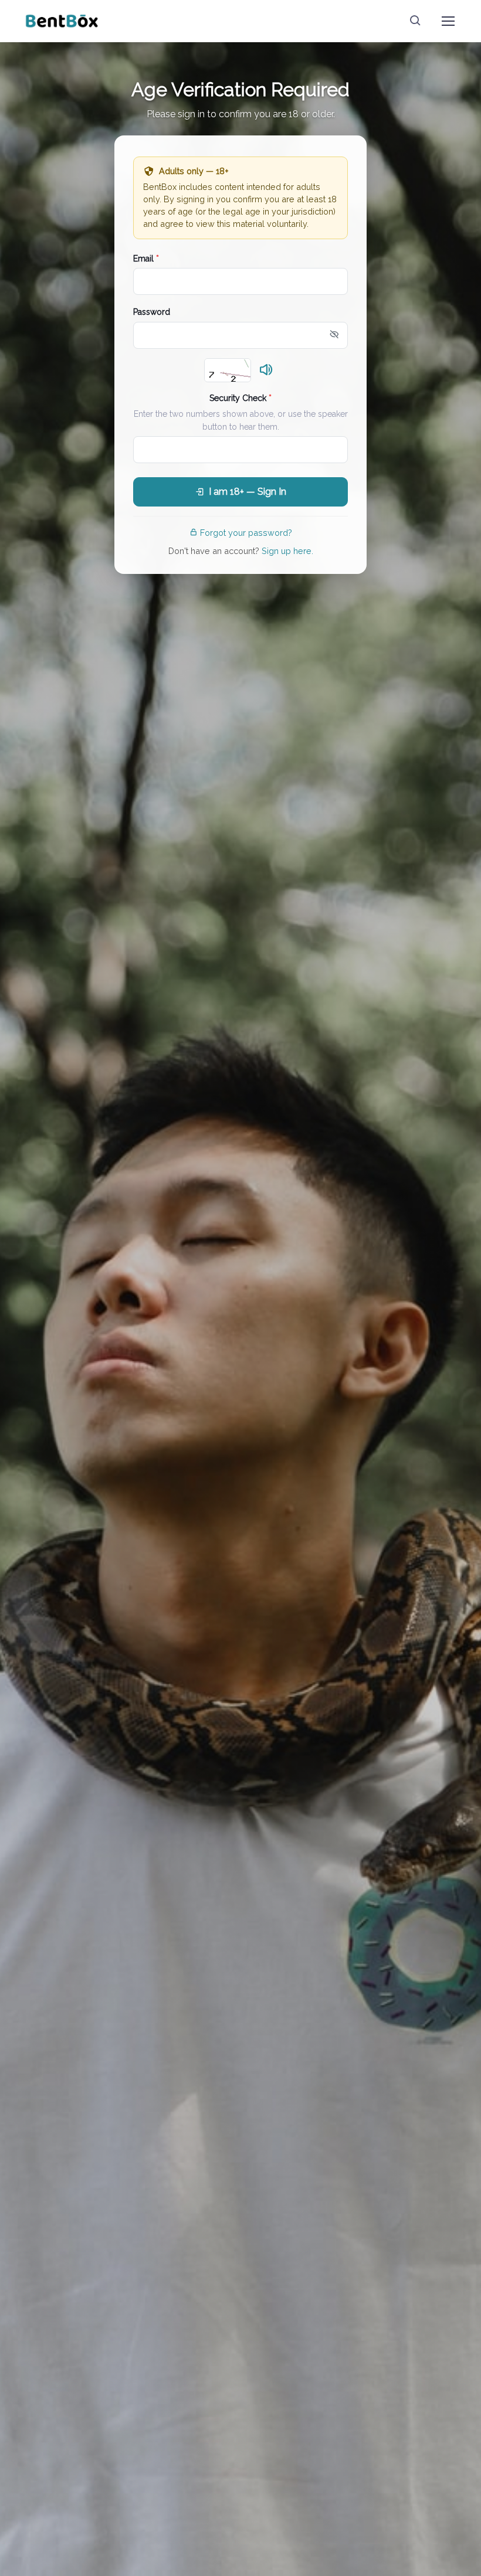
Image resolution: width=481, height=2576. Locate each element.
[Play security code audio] (266, 371)
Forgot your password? (246, 533)
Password (152, 312)
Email (146, 259)
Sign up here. (287, 551)
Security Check (240, 398)
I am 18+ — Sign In (248, 492)
